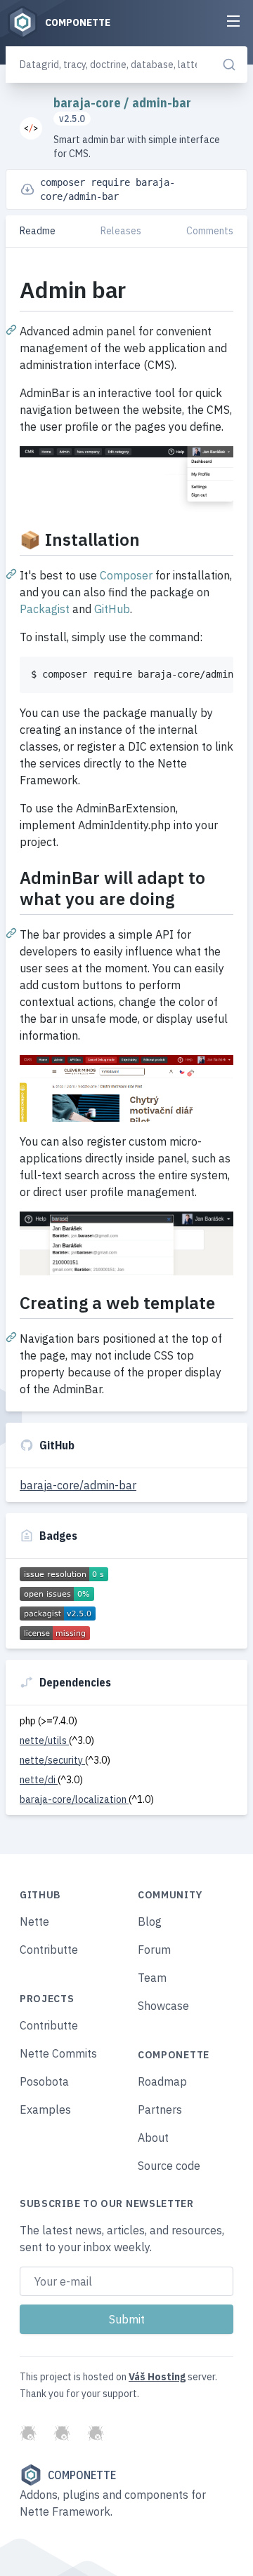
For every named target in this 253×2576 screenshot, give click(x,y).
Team (152, 1978)
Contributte (49, 1950)
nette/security (52, 1760)
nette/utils (44, 1740)
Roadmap (162, 2081)
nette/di (39, 1780)
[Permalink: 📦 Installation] (13, 573)
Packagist (45, 609)
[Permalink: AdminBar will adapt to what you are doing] (13, 932)
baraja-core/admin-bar (78, 1485)
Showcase (163, 2006)
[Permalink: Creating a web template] (13, 1336)
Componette (82, 2475)
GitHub (112, 609)
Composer (126, 575)
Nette (34, 1921)
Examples (45, 2109)
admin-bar (162, 103)
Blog (150, 1921)
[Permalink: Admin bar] (13, 329)
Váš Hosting (157, 2377)
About (153, 2138)
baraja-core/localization (74, 1799)
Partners (160, 2109)
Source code (169, 2166)
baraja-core (89, 103)
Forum (154, 1950)
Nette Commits (58, 2053)
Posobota (44, 2081)
